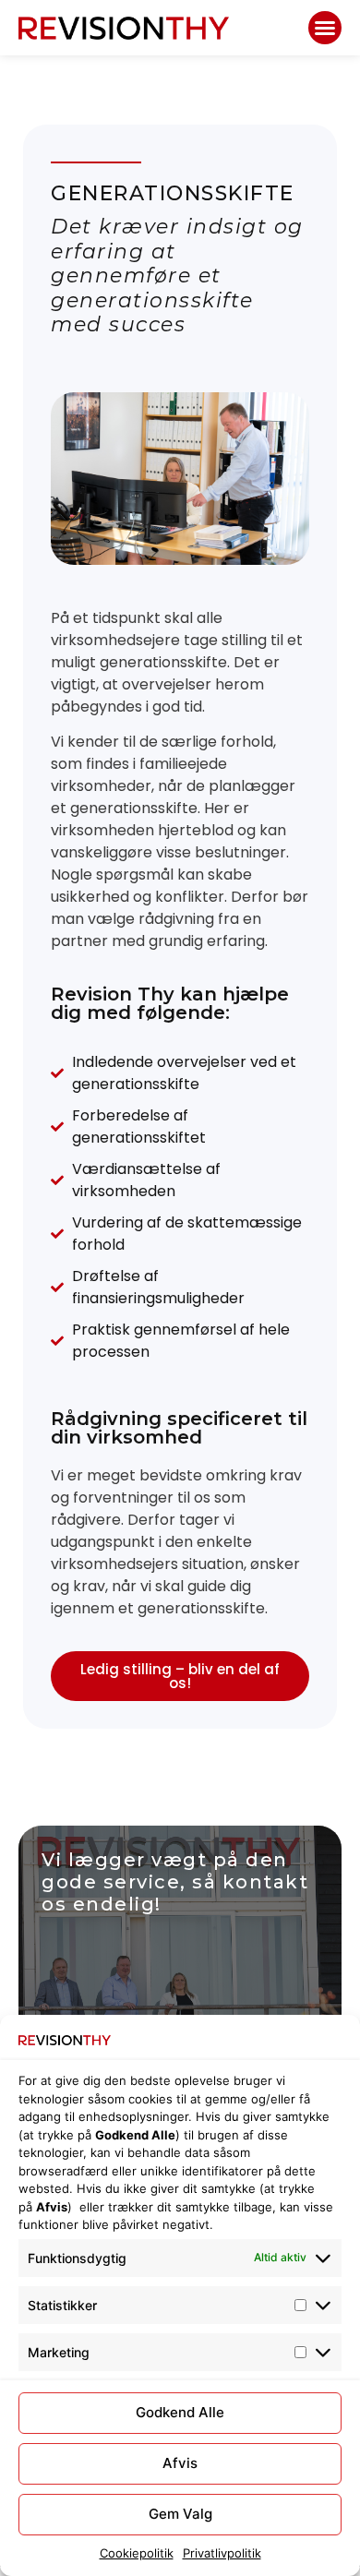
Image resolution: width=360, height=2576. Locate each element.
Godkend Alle (180, 2412)
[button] (325, 28)
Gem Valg (180, 2514)
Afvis (180, 2463)
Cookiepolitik (137, 2553)
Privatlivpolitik (222, 2553)
